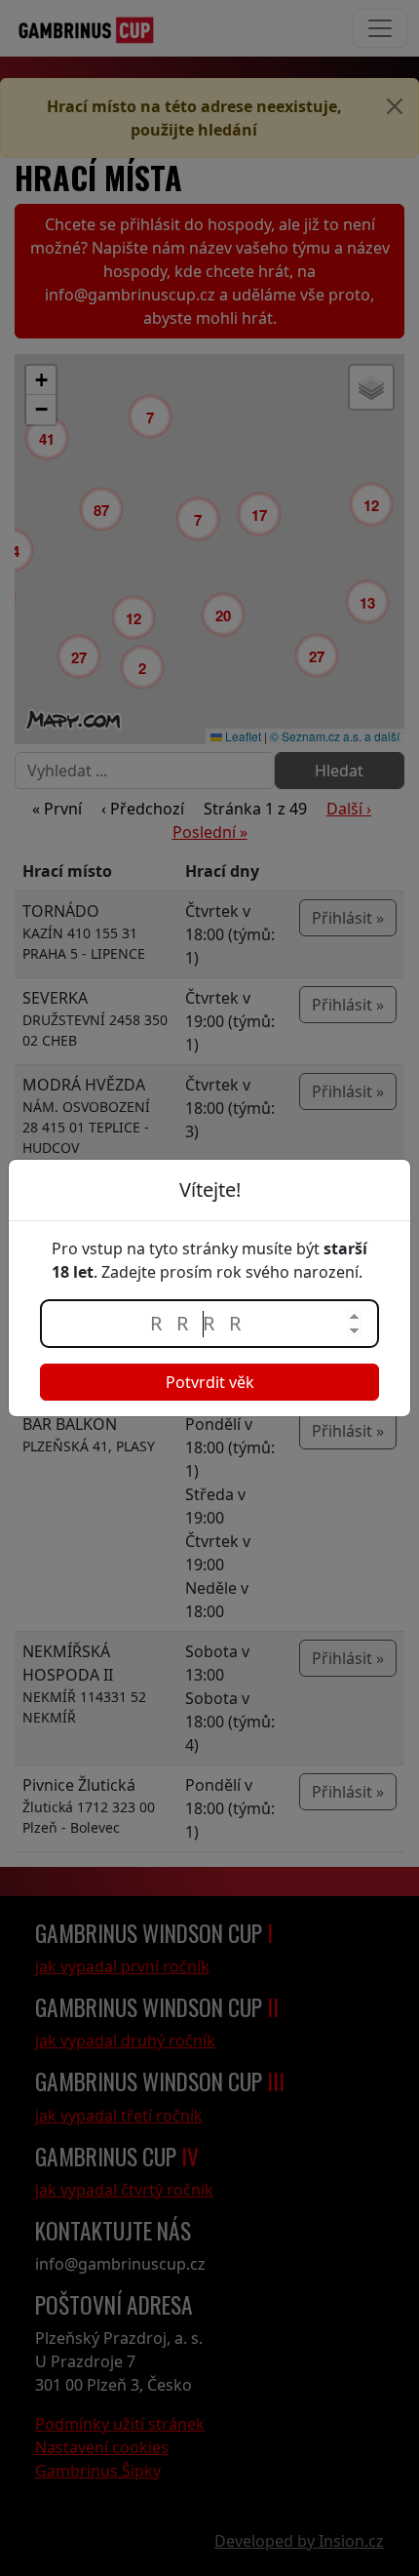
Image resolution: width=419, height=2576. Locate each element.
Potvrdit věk (210, 1382)
